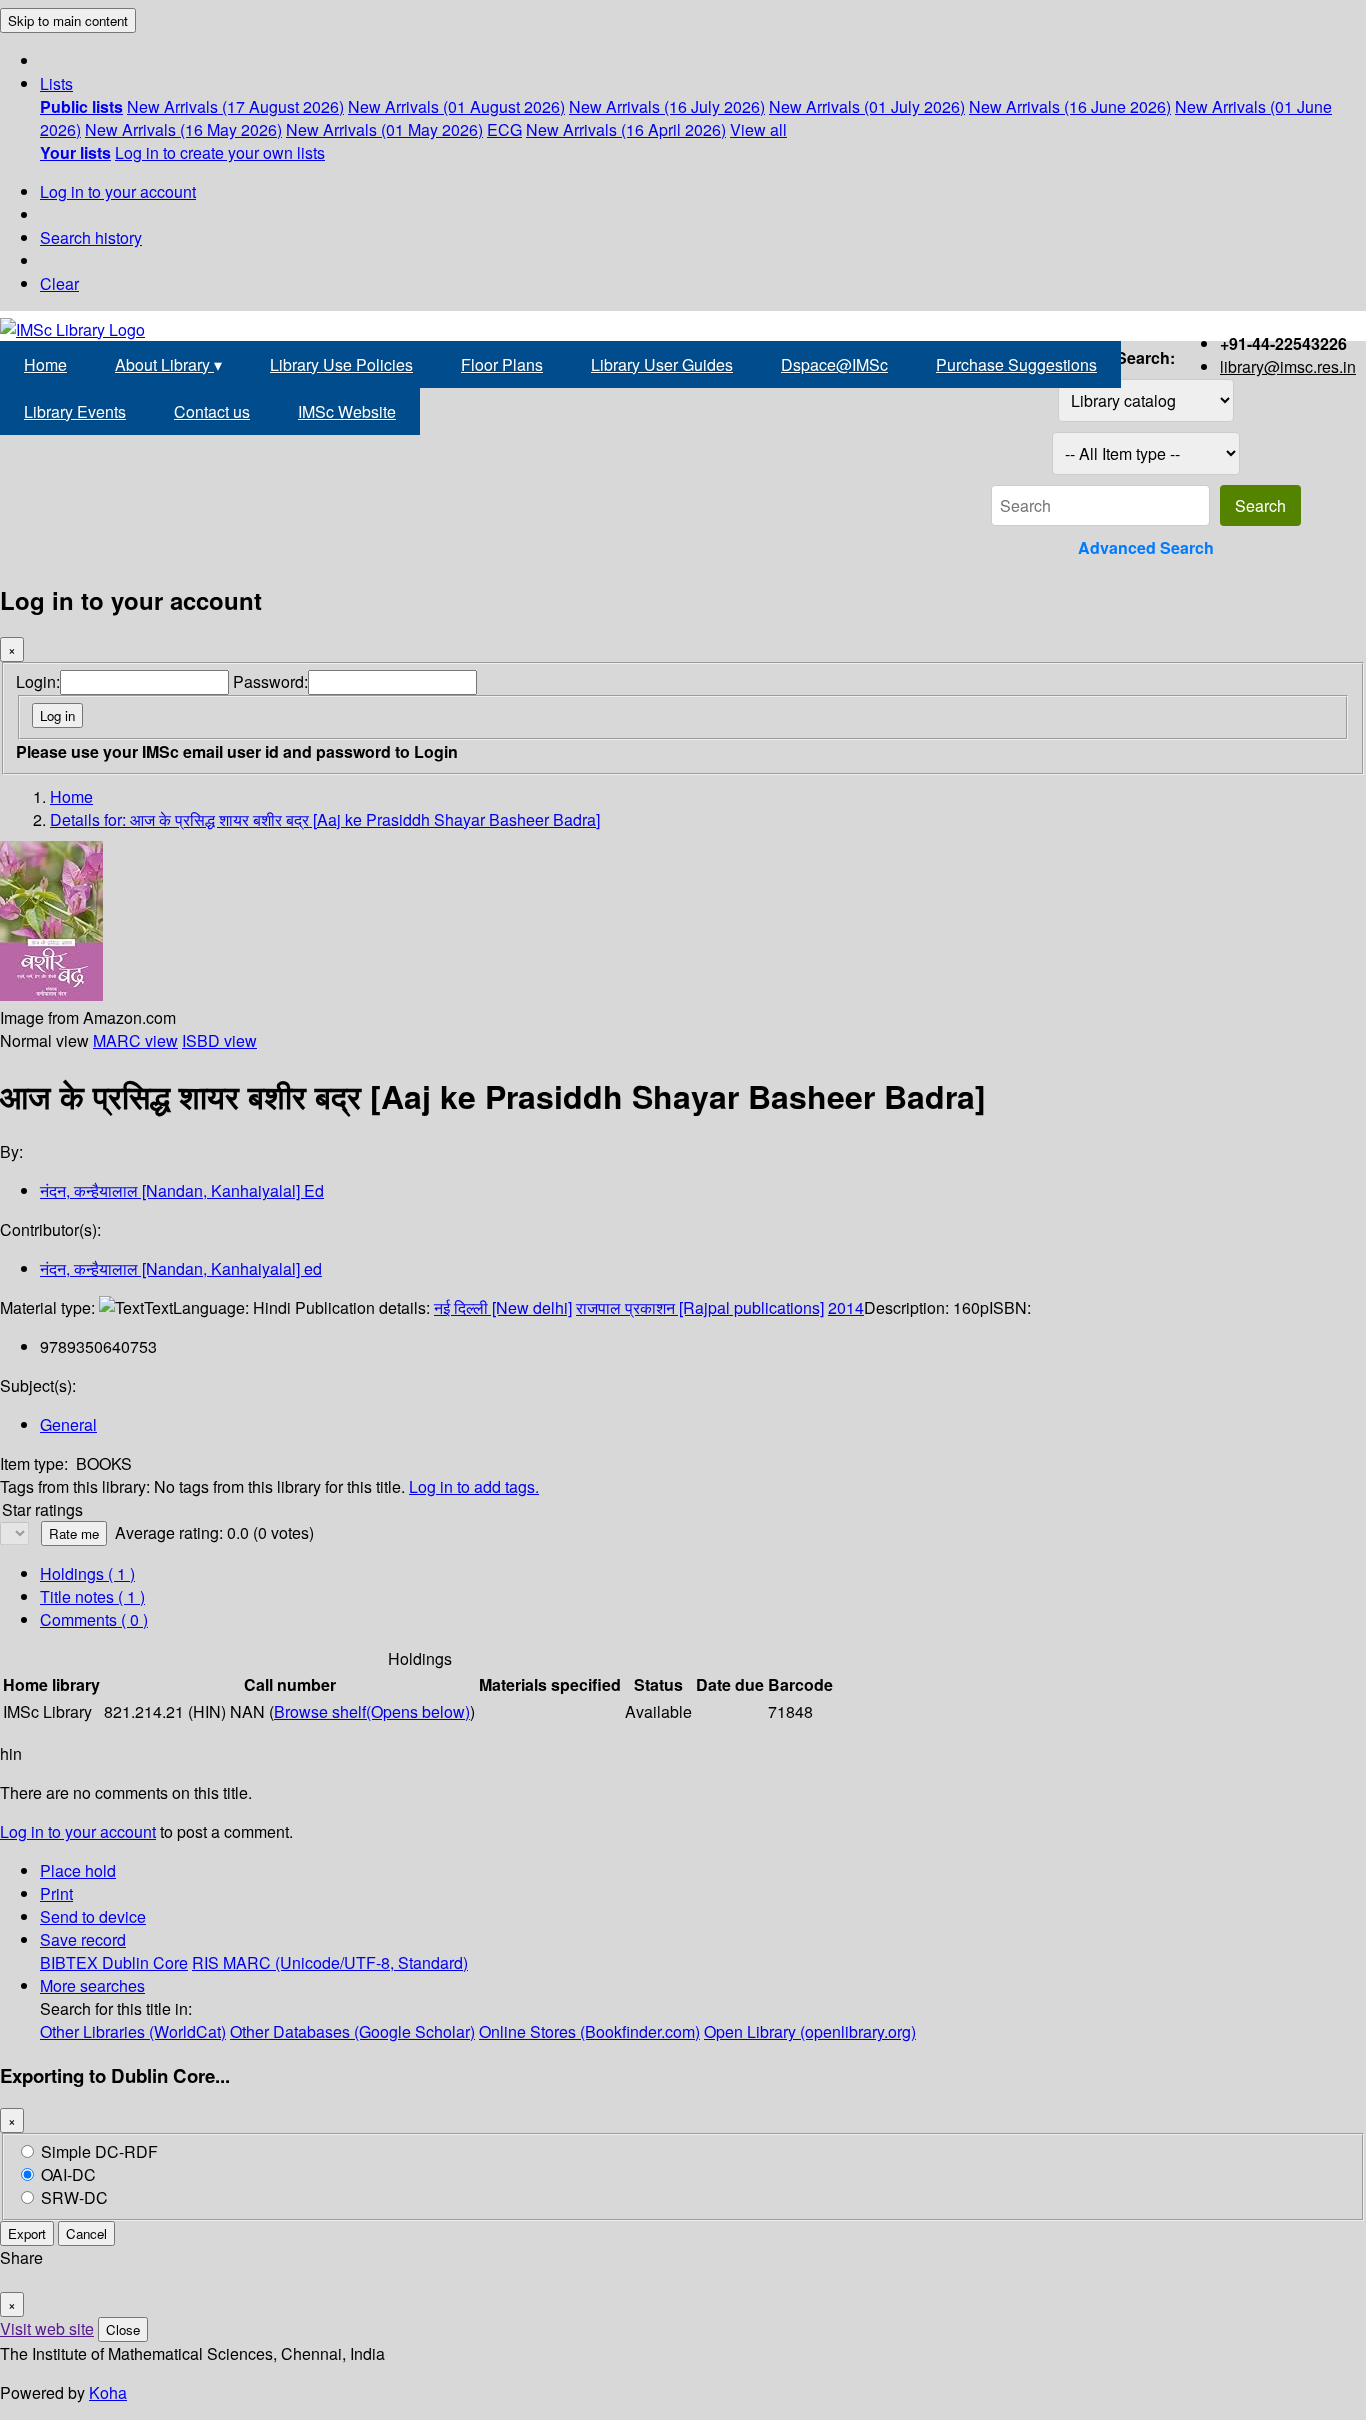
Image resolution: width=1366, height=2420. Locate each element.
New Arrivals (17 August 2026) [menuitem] (235, 106)
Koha (108, 2392)
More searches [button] (92, 1985)
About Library (168, 364)
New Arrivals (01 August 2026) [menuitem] (456, 106)
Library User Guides (662, 364)
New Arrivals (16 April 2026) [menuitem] (626, 129)
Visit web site (47, 2328)
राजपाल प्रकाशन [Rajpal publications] (700, 1307)
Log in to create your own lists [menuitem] (220, 152)
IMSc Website (347, 411)
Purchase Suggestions (1016, 364)
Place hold (78, 1870)
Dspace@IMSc (834, 364)
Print (56, 1893)
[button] (56, 83)
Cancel (86, 2233)
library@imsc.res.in (1288, 366)
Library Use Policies (341, 364)
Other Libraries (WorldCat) (133, 2031)
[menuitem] (81, 106)
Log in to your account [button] (78, 1831)
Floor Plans (502, 364)
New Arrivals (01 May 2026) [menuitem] (384, 129)
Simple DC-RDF (99, 2151)
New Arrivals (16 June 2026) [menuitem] (1070, 106)
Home (45, 364)
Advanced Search (1146, 547)
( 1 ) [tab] (87, 1573)
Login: (38, 681)
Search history (91, 237)
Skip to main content (68, 20)
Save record (83, 1939)
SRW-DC (74, 2197)
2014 (846, 1307)
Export (27, 2233)
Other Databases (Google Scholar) (352, 2031)
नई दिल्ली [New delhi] (503, 1307)
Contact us (212, 411)
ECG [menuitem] (504, 129)
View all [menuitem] (758, 129)
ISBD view (219, 1040)
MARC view (135, 1040)
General (68, 1424)
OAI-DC (68, 2174)
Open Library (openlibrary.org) (810, 2031)
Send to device (93, 1916)
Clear (59, 283)
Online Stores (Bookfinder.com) (589, 2031)
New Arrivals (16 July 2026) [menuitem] (667, 106)
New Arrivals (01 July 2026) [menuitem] (867, 106)
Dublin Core (145, 1962)
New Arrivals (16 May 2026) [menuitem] (183, 129)
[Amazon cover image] (51, 994)
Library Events (75, 411)
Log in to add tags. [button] (474, 1486)
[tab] (92, 1596)
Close (123, 2329)
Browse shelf (372, 1711)
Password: (270, 681)
